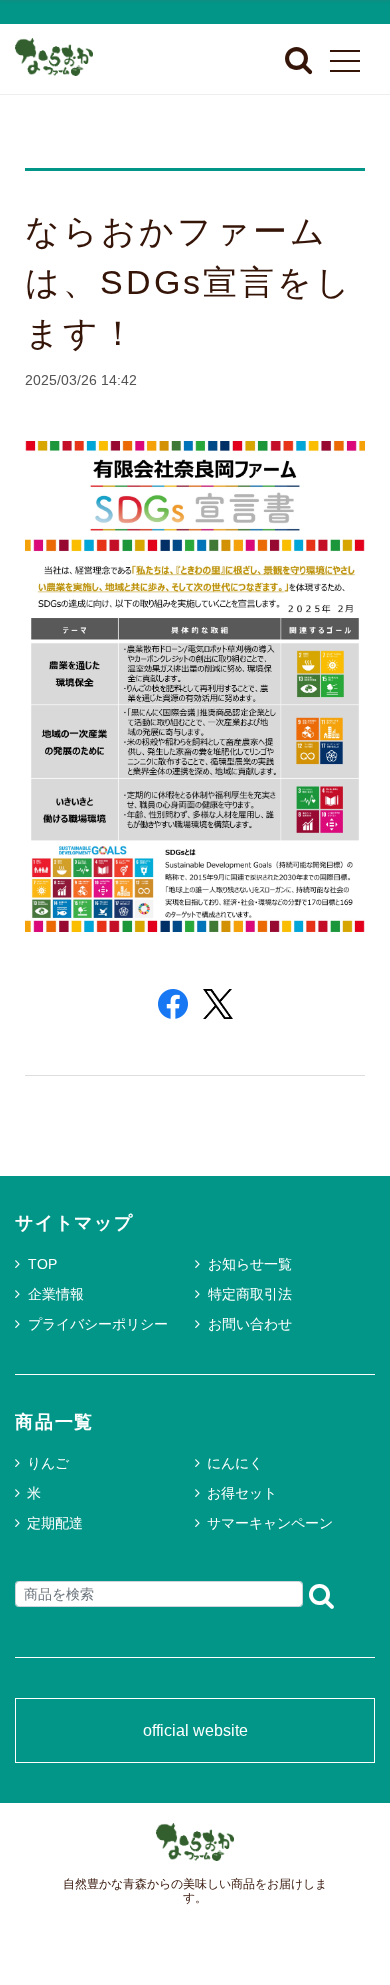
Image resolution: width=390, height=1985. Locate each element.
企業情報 (56, 1294)
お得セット (242, 1493)
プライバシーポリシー (98, 1324)
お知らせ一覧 (250, 1264)
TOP (42, 1264)
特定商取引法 (250, 1294)
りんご (48, 1463)
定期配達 (55, 1523)
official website (195, 1731)
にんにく (235, 1463)
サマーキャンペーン (270, 1523)
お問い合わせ (250, 1324)
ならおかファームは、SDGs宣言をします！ (189, 282)
